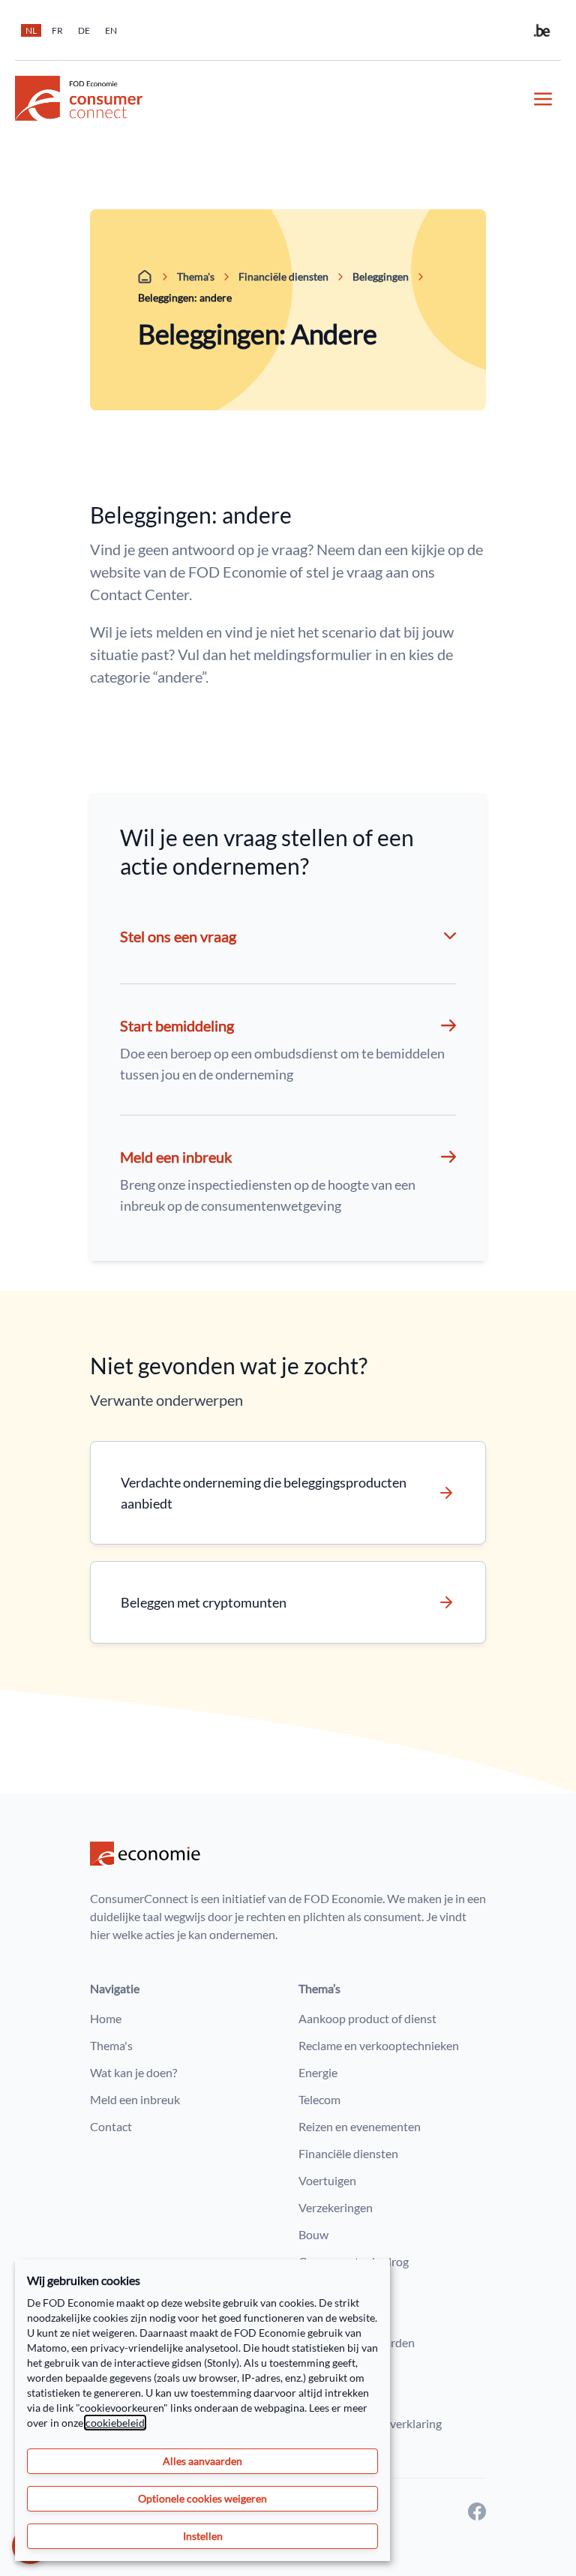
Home (106, 2018)
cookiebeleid (115, 2423)
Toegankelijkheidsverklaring (370, 2423)
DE (84, 30)
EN (111, 30)
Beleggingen (381, 276)
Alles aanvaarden (202, 2461)
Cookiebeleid (333, 2396)
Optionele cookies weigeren (202, 2498)
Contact (111, 2126)
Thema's (196, 276)
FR (57, 30)
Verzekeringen (336, 2207)
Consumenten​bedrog (354, 2261)
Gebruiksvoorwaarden (357, 2342)
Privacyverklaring (343, 2369)
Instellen (203, 2536)
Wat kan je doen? (133, 2072)
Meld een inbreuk (135, 2099)
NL (31, 30)
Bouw (313, 2234)
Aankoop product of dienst (367, 2018)
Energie (318, 2072)
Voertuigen (327, 2180)
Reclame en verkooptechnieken (379, 2045)
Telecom (319, 2099)
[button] (288, 1049)
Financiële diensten (283, 276)
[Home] (145, 277)
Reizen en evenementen (360, 2126)
